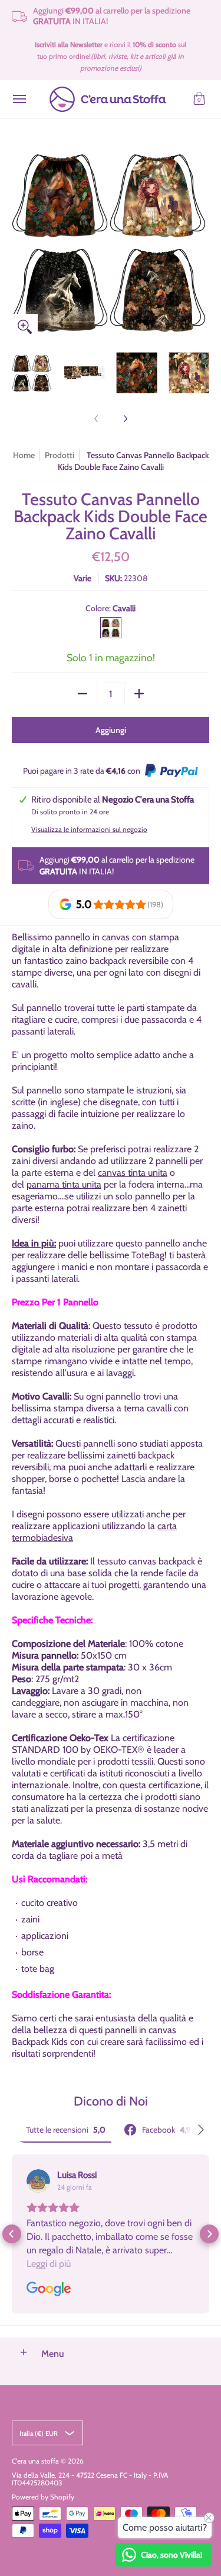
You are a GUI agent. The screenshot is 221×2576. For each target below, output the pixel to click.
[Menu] (19, 99)
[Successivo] (201, 241)
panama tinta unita (64, 1184)
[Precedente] (20, 241)
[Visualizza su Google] (38, 2181)
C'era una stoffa (35, 2461)
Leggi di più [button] (49, 2264)
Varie (83, 578)
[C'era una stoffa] (108, 99)
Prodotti (60, 455)
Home (24, 455)
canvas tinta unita (133, 1173)
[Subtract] (83, 694)
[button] (199, 99)
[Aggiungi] (139, 694)
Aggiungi (111, 730)
